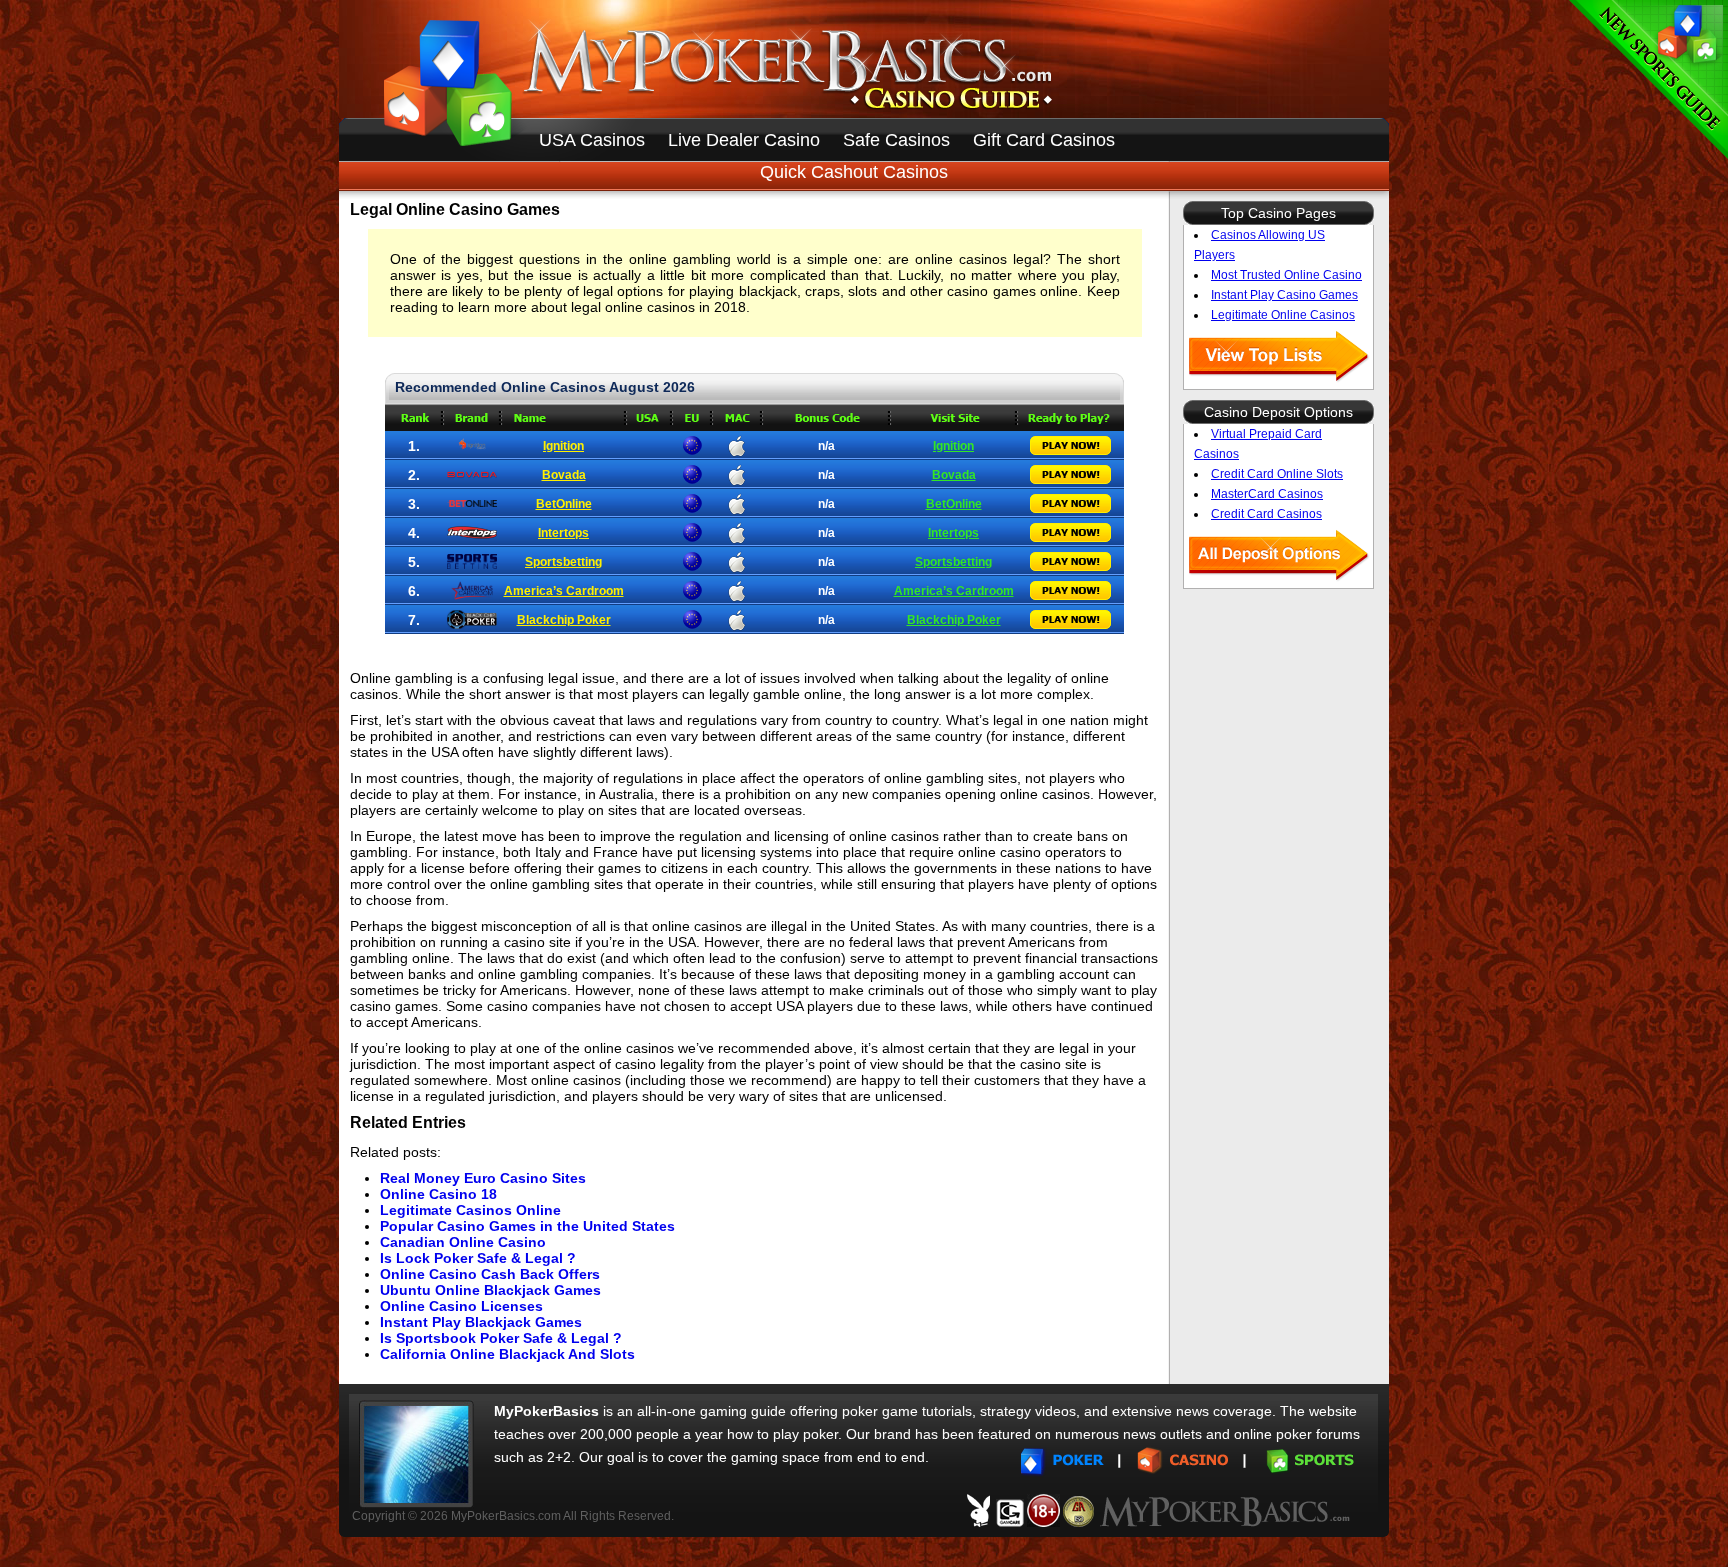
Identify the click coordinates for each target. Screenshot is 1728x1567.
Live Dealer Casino (744, 140)
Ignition (563, 446)
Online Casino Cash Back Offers (490, 1274)
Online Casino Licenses (461, 1306)
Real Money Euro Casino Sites (483, 1178)
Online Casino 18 (438, 1194)
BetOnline (564, 504)
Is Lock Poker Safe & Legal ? (478, 1258)
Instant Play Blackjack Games (481, 1322)
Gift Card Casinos (1044, 140)
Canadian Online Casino (463, 1242)
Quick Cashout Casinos (854, 172)
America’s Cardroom (564, 591)
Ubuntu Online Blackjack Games (490, 1290)
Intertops (563, 533)
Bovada (564, 475)
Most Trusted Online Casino (1286, 275)
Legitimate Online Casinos (1283, 315)
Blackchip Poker (564, 620)
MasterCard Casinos (1267, 494)
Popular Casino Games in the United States (527, 1226)
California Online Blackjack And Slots (507, 1354)
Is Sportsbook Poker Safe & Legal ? (501, 1338)
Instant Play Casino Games (1284, 295)
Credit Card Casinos (1266, 514)
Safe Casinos (896, 140)
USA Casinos (592, 140)
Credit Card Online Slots (1277, 474)
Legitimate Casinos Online (470, 1210)
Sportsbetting (563, 562)
